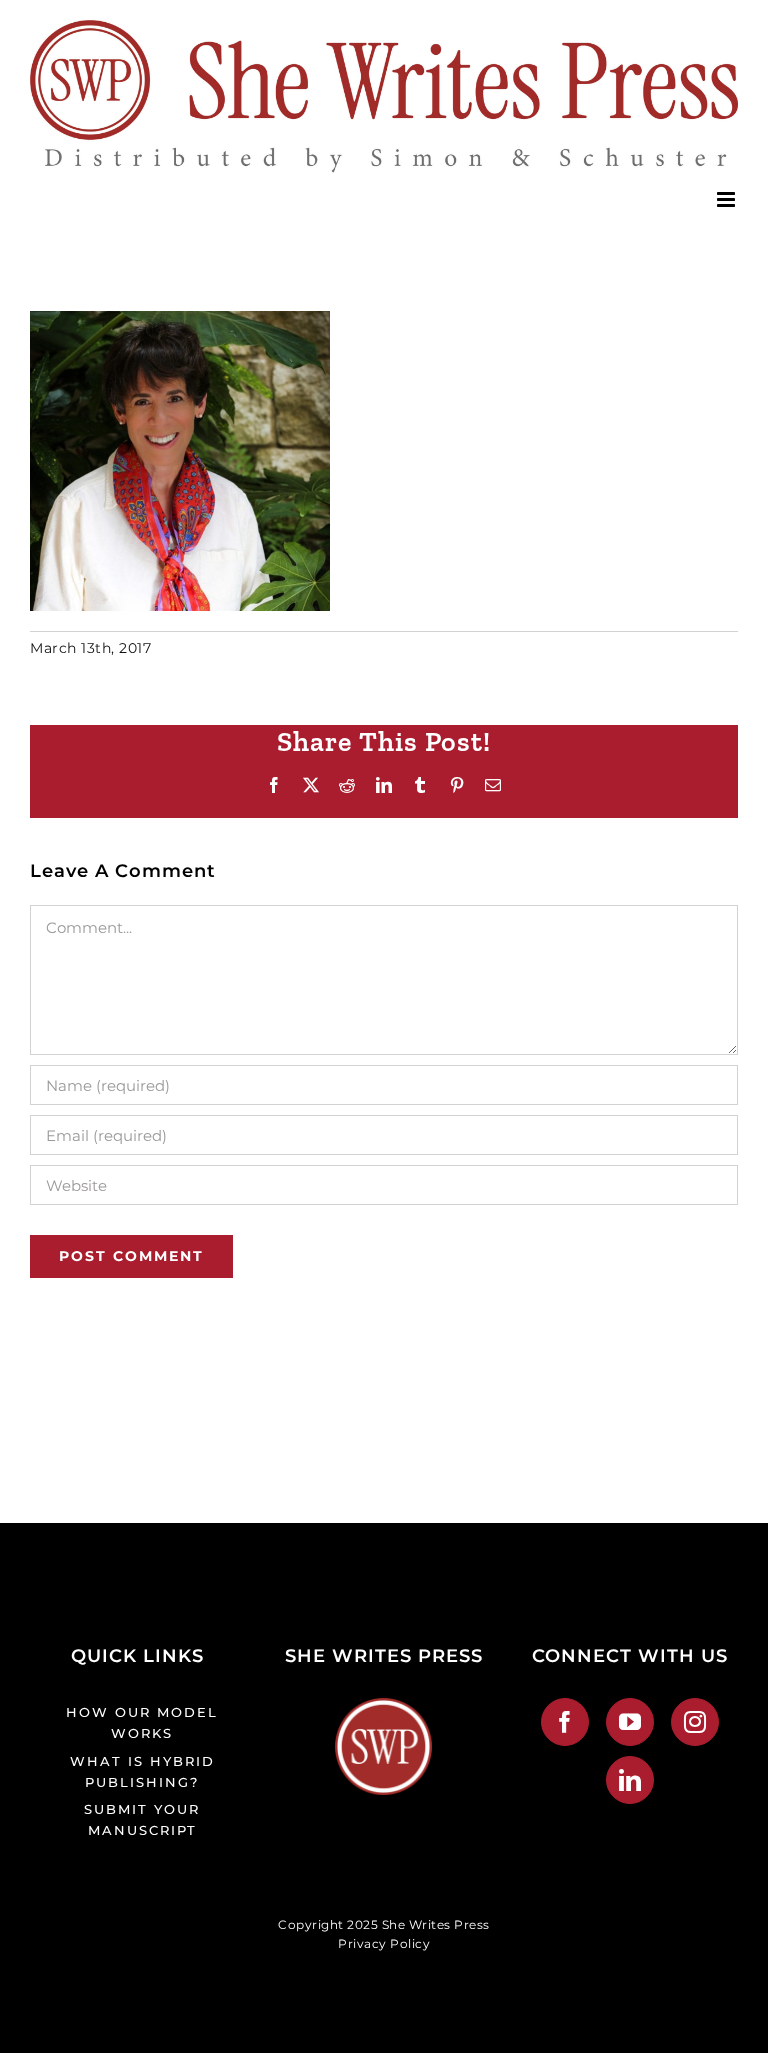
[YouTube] (630, 1722)
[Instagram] (695, 1722)
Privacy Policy (384, 1943)
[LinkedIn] (630, 1780)
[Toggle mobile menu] (728, 199)
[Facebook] (565, 1722)
